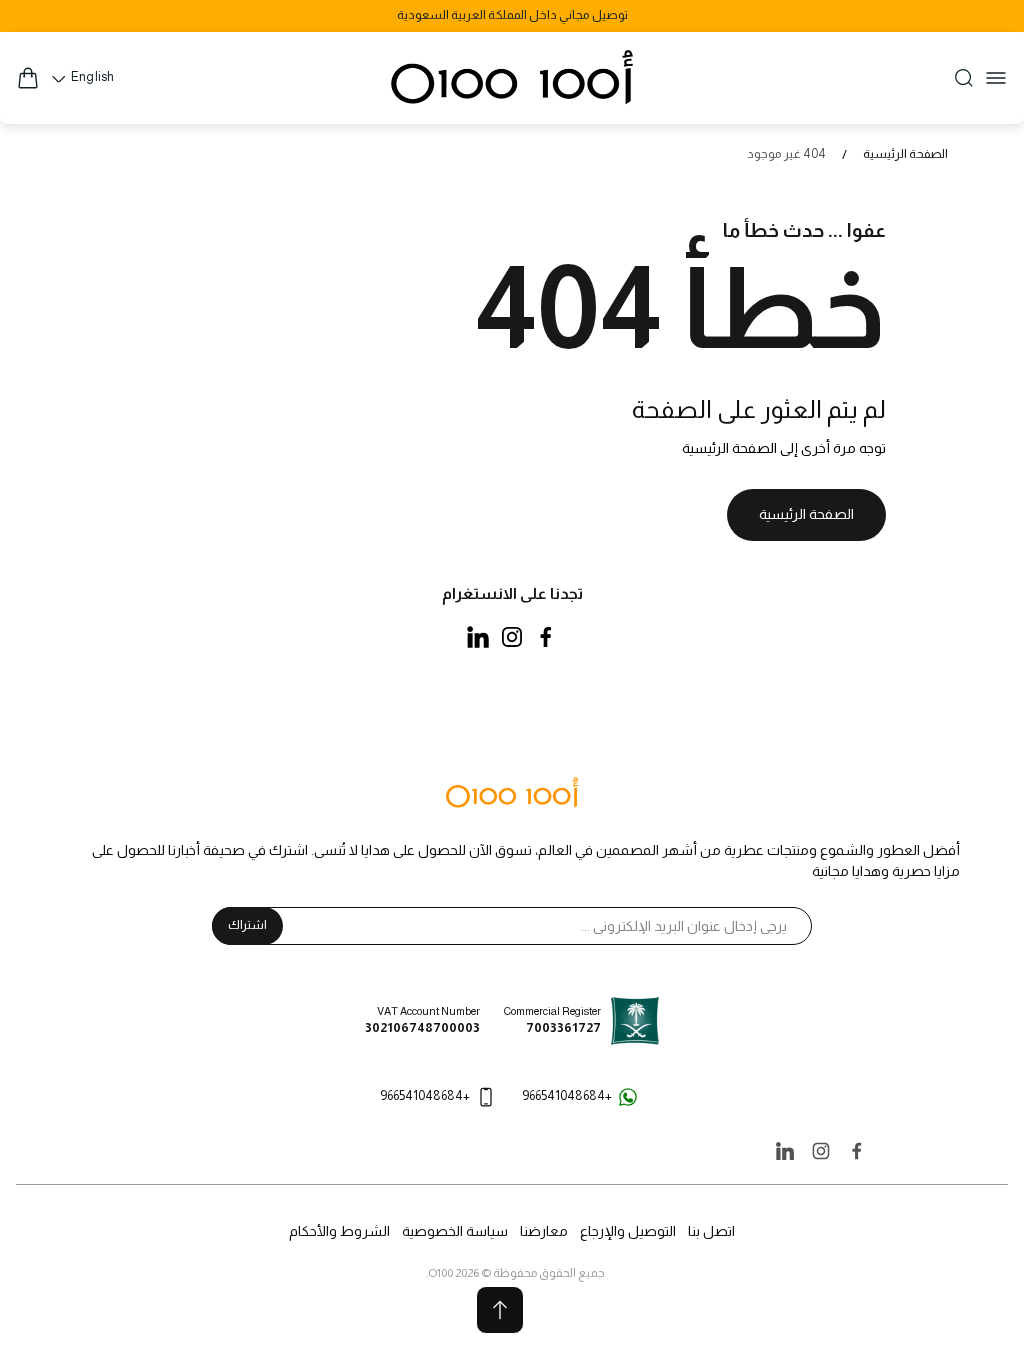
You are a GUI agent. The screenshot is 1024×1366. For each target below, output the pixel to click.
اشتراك (247, 925)
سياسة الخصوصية (455, 1231)
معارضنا (544, 1231)
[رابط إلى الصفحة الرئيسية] (512, 794)
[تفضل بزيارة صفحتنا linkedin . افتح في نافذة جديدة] (478, 637)
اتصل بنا (711, 1231)
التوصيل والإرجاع (628, 1231)
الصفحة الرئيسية (905, 154)
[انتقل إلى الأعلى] (500, 1310)
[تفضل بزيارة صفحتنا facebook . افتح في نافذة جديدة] (546, 637)
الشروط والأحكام (339, 1231)
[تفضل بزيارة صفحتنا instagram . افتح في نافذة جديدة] (512, 637)
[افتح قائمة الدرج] (996, 78)
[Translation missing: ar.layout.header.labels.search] (964, 78)
